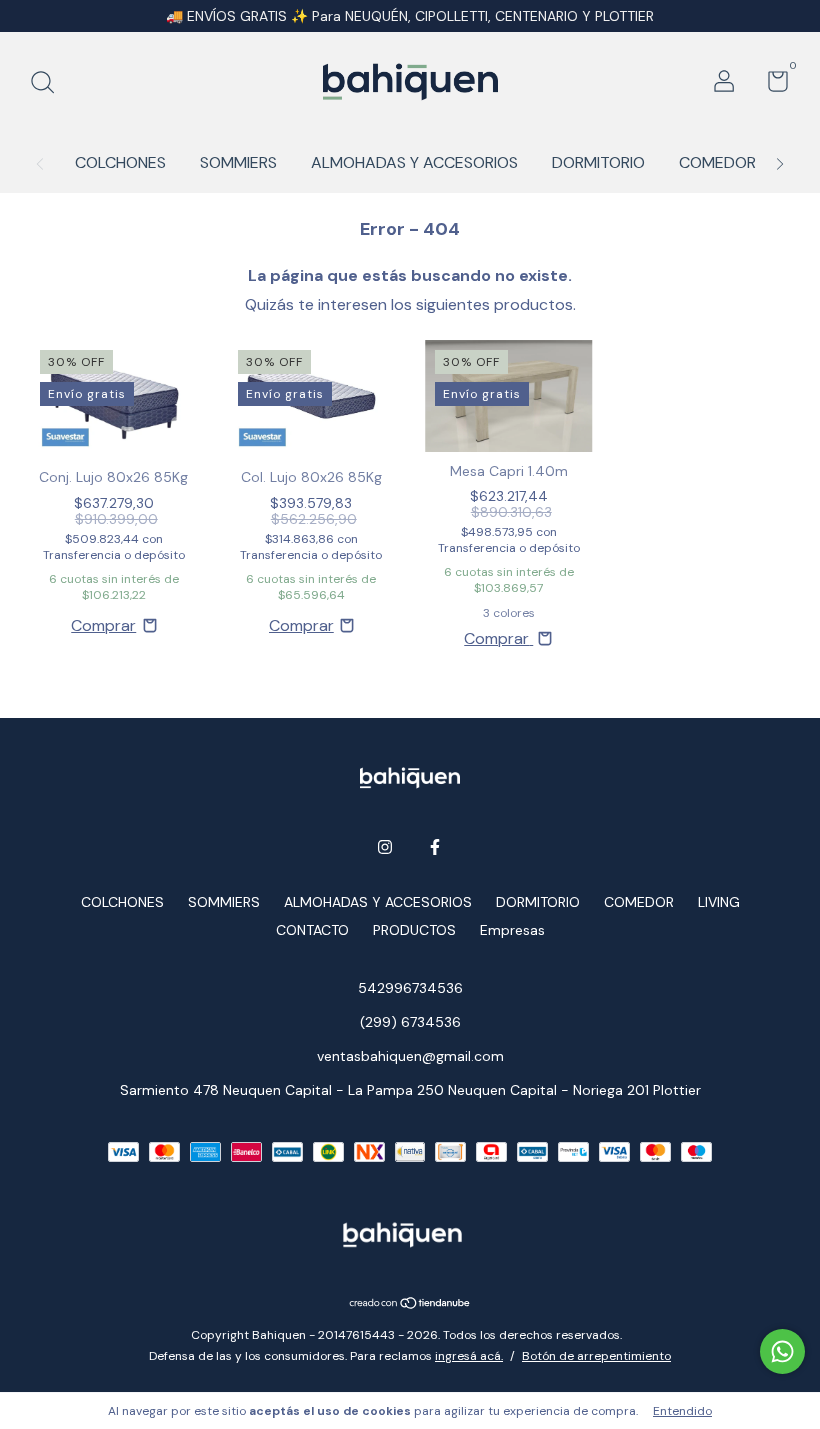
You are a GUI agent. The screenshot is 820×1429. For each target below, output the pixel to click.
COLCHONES (120, 162)
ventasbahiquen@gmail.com (410, 1056)
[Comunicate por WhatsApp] (782, 1351)
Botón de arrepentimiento (596, 1356)
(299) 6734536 (410, 1022)
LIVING (719, 902)
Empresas (512, 930)
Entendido (682, 1411)
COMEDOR (717, 162)
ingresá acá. (469, 1356)
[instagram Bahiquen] (385, 847)
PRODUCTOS (414, 930)
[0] (770, 85)
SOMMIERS (238, 162)
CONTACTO (312, 930)
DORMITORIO (598, 162)
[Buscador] (49, 84)
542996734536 (410, 988)
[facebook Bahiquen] (435, 847)
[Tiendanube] (410, 1304)
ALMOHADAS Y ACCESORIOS (414, 162)
